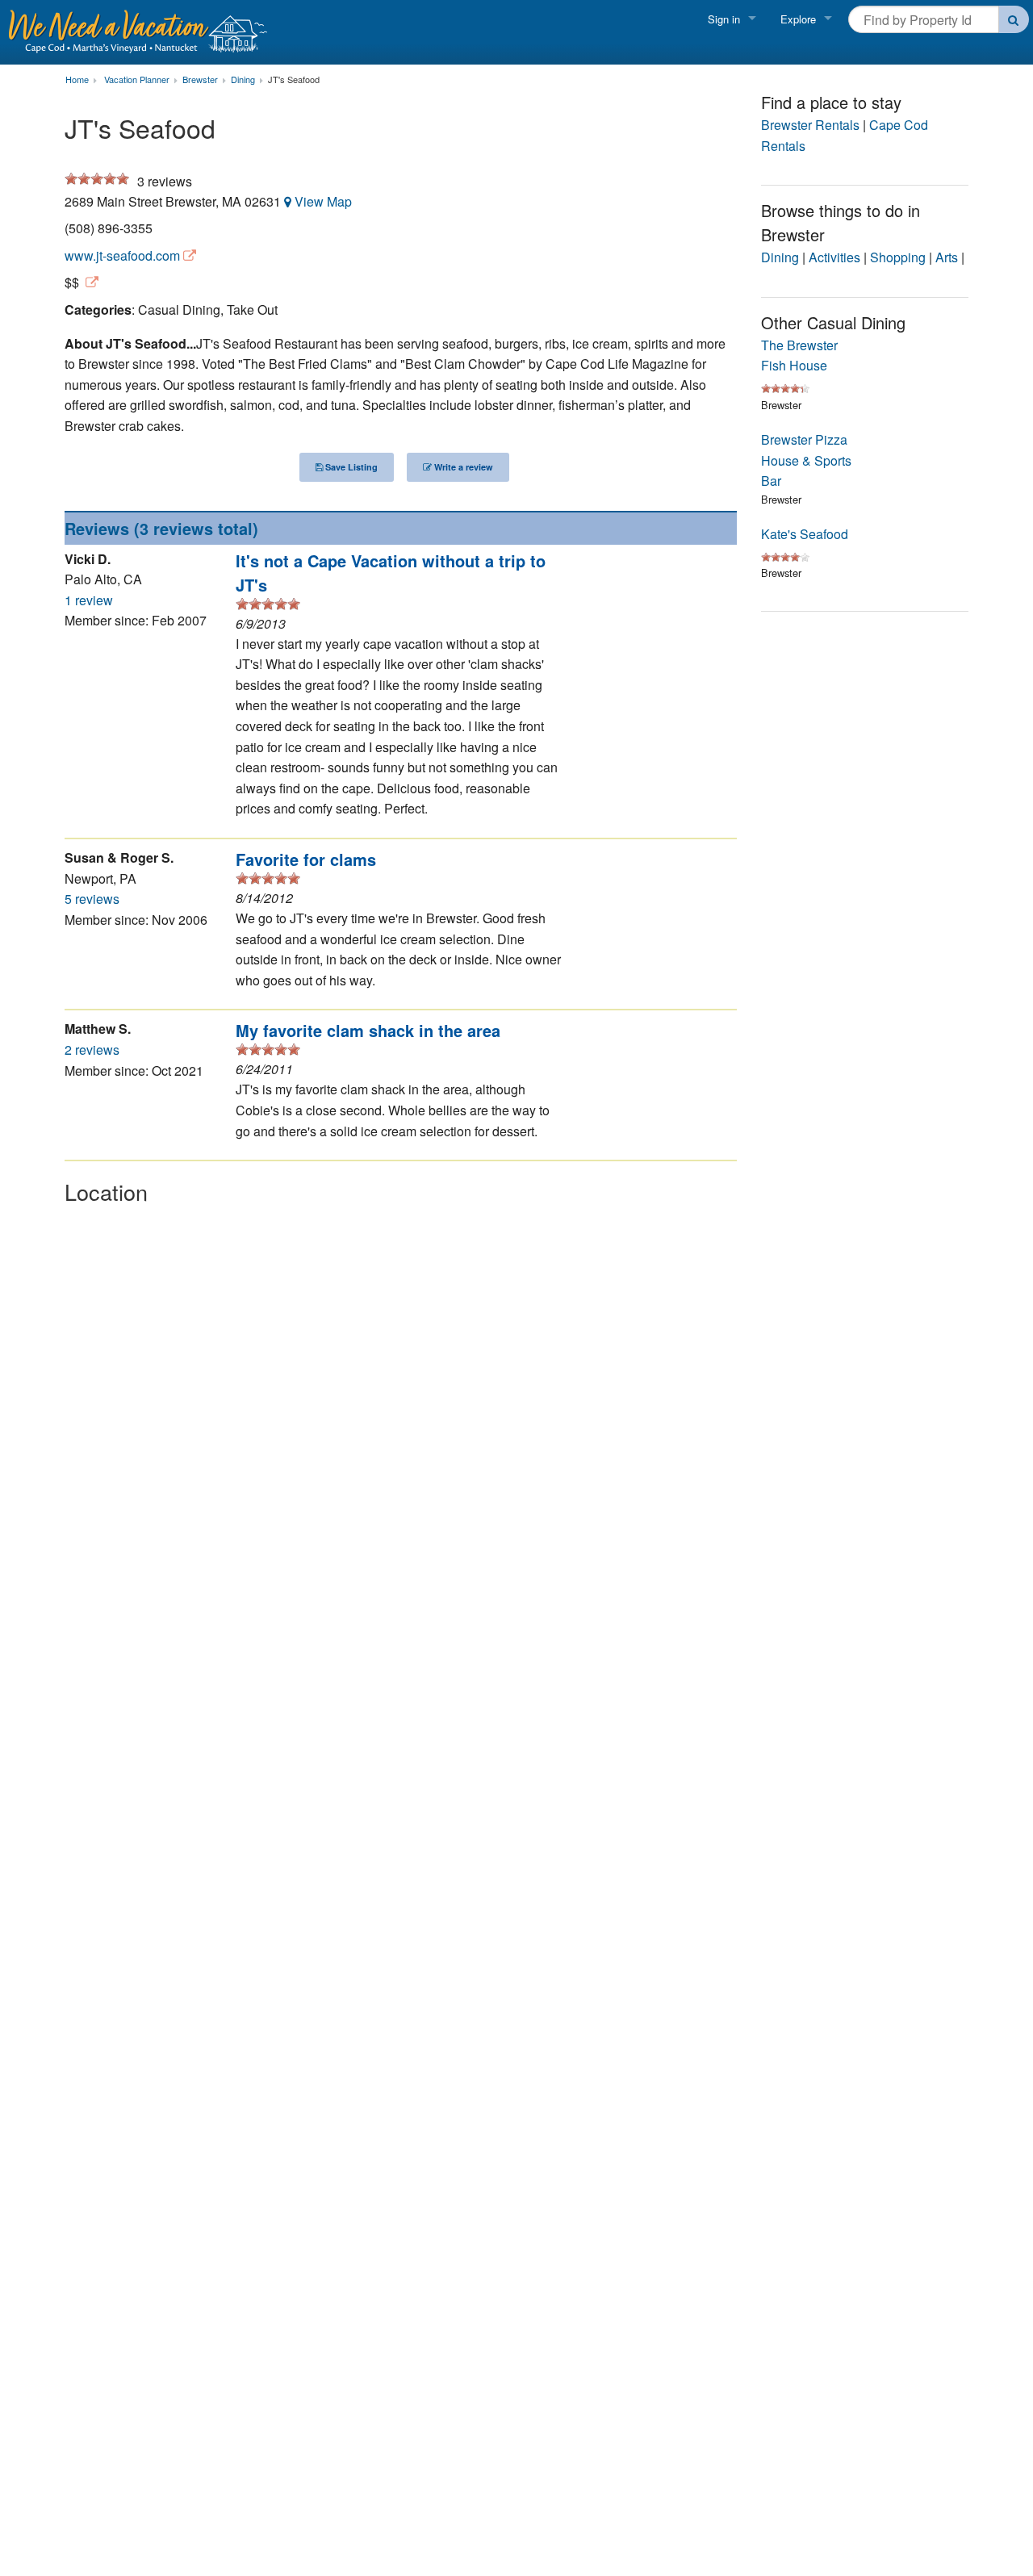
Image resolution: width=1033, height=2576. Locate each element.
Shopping (898, 257)
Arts (947, 257)
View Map (323, 201)
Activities (834, 257)
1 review (89, 600)
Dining (780, 257)
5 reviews (92, 899)
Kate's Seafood (805, 534)
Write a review (462, 467)
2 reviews (92, 1050)
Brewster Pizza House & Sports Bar (806, 460)
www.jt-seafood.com (122, 255)
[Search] (1014, 19)
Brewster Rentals (810, 125)
